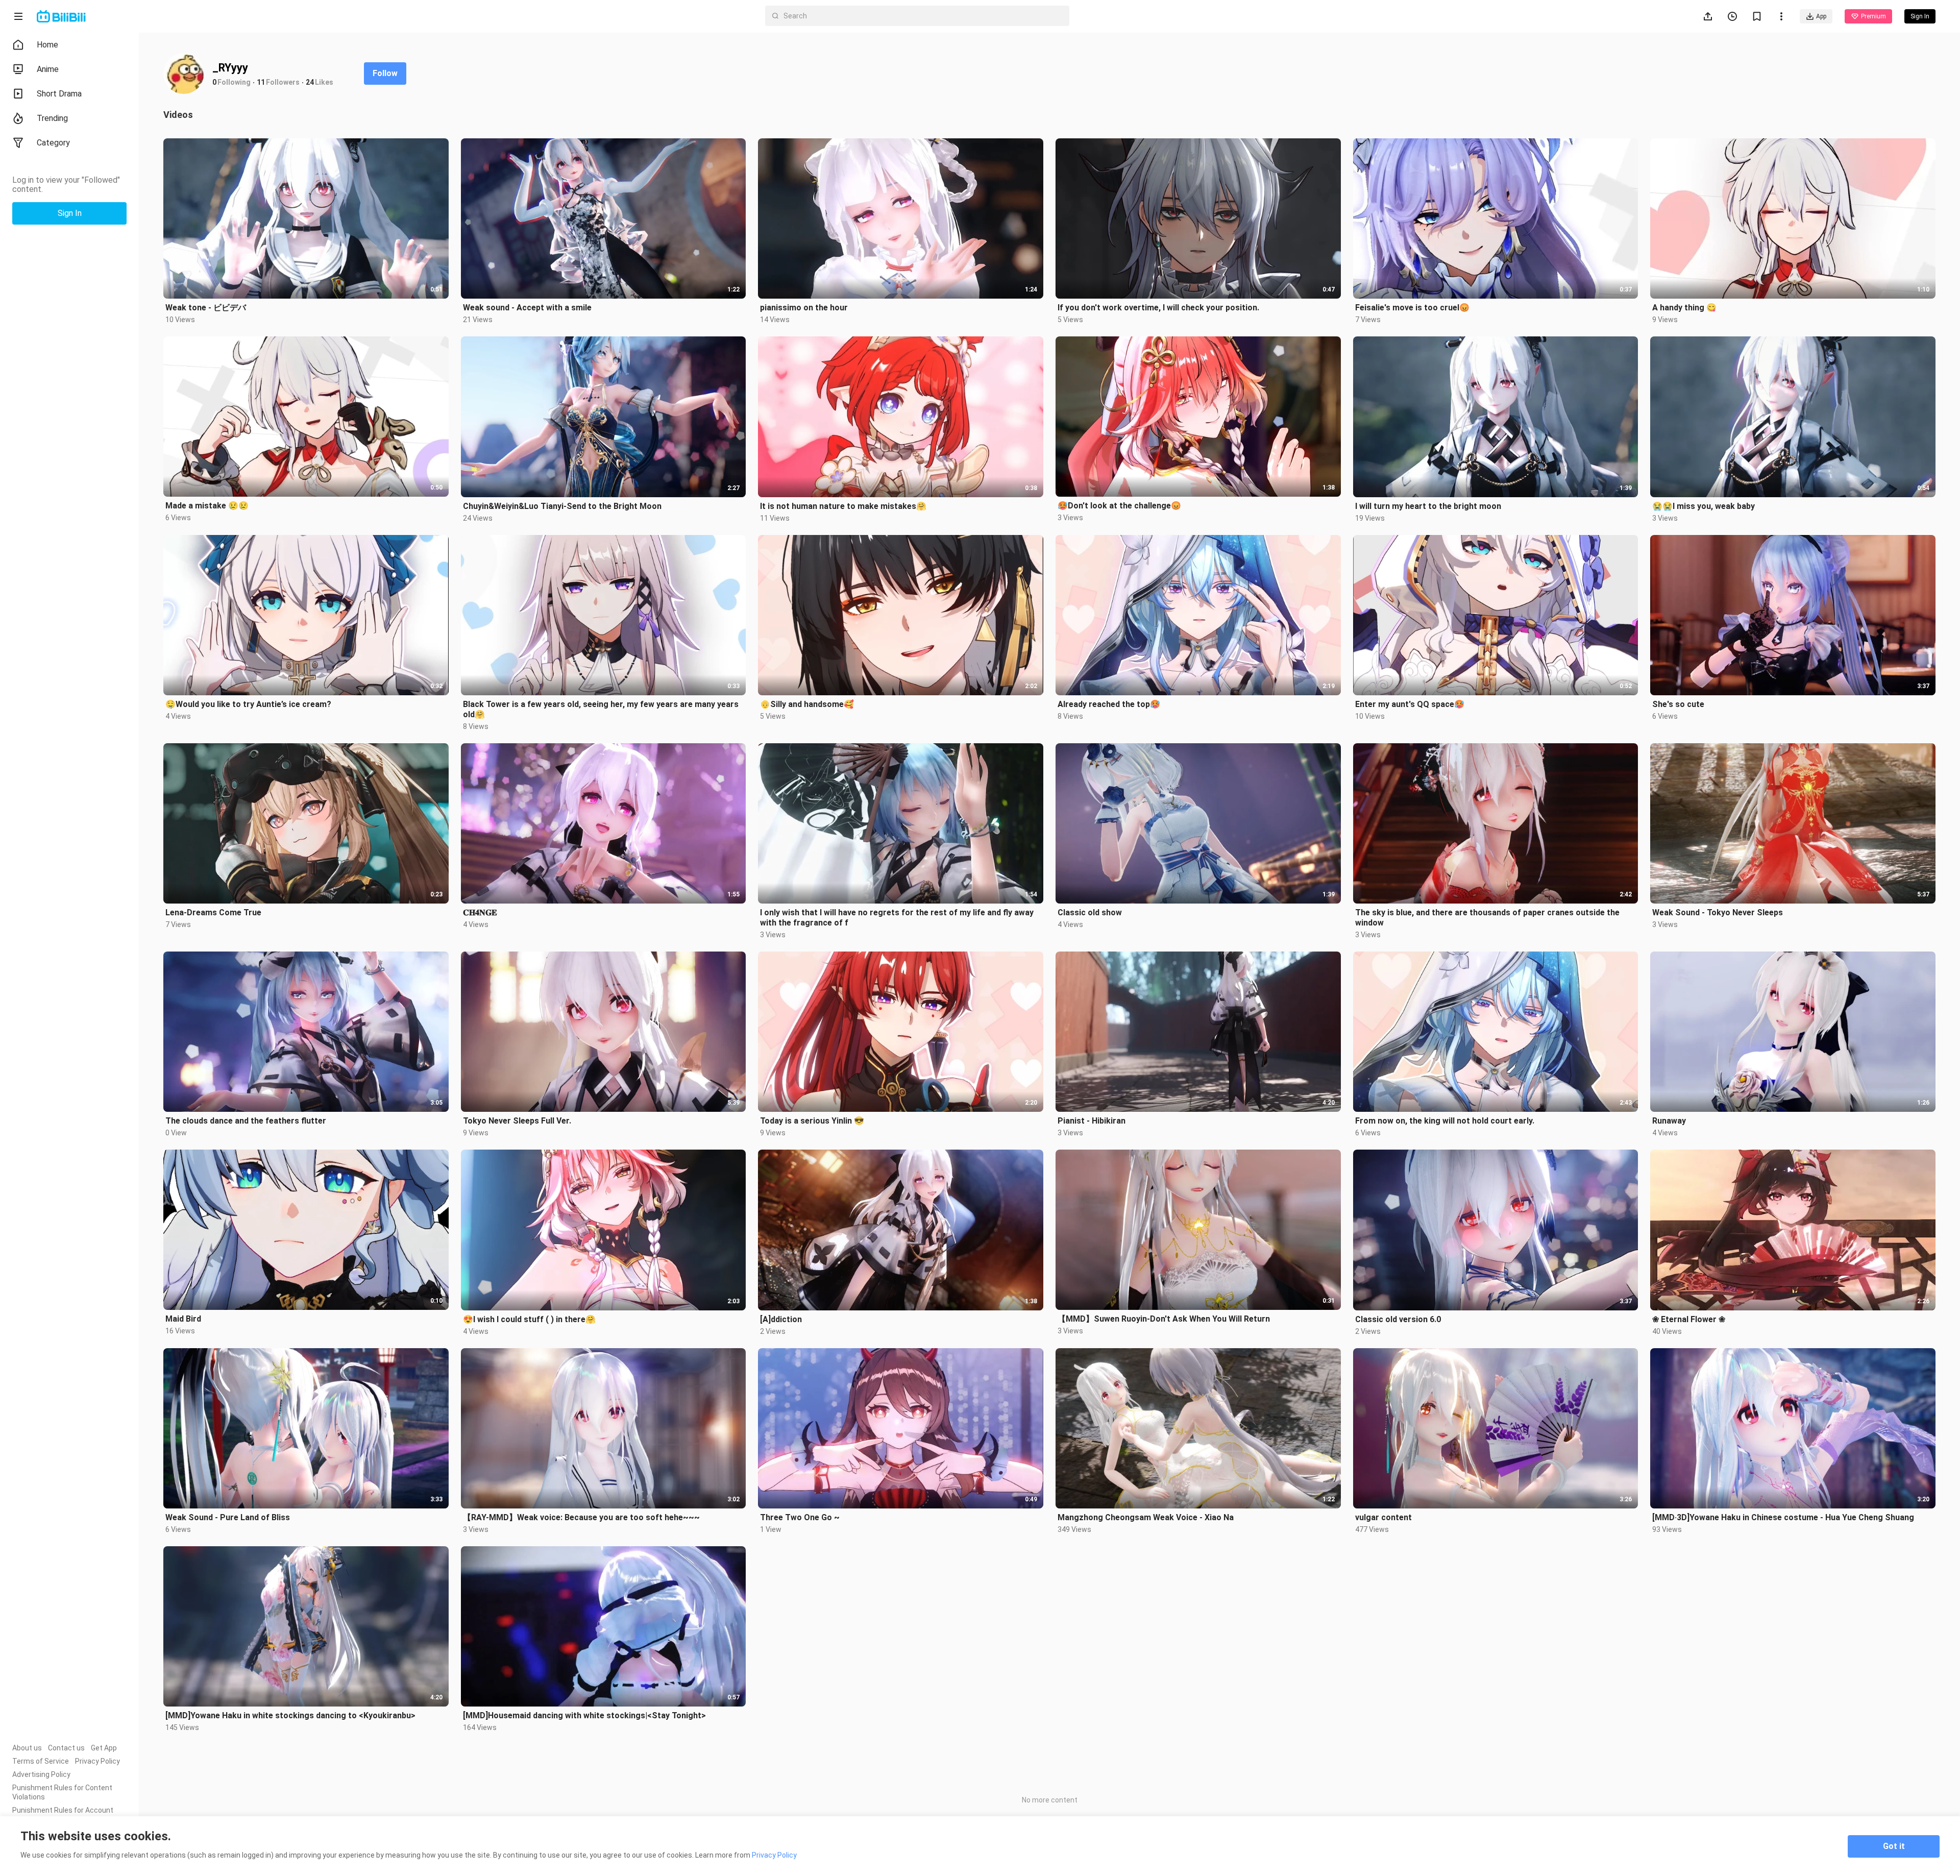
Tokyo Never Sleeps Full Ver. (517, 1121)
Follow (385, 73)
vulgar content (1383, 1517)
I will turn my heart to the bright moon (1428, 506)
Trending (52, 118)
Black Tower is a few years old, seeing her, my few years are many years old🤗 (601, 709)
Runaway (1669, 1121)
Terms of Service (41, 1761)
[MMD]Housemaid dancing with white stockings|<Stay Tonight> (584, 1715)
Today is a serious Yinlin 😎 (812, 1121)
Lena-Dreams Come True (213, 912)
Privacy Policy (97, 1761)
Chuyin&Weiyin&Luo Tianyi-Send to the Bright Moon (562, 506)
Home (47, 45)
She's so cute (1678, 704)
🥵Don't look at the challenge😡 (1119, 506)
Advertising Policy (41, 1774)
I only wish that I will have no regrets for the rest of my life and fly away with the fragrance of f (897, 918)
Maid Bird (183, 1319)
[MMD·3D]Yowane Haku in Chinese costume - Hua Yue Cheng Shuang (1783, 1517)
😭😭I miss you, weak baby (1704, 506)
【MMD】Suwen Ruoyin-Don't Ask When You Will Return (1164, 1319)
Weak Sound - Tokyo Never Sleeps (1718, 912)
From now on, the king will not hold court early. (1445, 1121)
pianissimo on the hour (804, 308)
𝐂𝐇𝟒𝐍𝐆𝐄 (480, 912)
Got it (1894, 1846)
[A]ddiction (781, 1319)
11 (261, 82)
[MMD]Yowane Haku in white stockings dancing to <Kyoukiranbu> (290, 1715)
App (1821, 16)
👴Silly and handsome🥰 (807, 704)
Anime (48, 69)
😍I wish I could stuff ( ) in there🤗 (529, 1319)
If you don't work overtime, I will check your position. (1158, 308)
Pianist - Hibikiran (1092, 1121)
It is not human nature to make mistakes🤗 (843, 506)
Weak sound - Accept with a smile (527, 308)
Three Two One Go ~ (800, 1517)
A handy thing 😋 (1684, 308)
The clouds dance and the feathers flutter (246, 1121)
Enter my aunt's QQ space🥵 (1410, 704)
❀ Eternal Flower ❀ (1689, 1319)
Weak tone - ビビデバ (206, 308)
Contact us (66, 1748)
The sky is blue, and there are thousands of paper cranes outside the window (1487, 918)
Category (53, 143)
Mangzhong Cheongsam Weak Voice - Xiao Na (1146, 1517)
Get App (104, 1748)
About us (27, 1748)
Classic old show (1090, 912)
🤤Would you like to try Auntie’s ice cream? (248, 704)
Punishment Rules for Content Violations (62, 1792)
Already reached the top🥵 (1109, 704)
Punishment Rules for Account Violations (63, 1815)
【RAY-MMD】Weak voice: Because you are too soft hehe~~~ (581, 1517)
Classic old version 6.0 (1398, 1319)
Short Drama (59, 94)
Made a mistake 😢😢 (207, 506)
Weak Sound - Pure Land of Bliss (228, 1517)
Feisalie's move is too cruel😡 (1412, 308)
